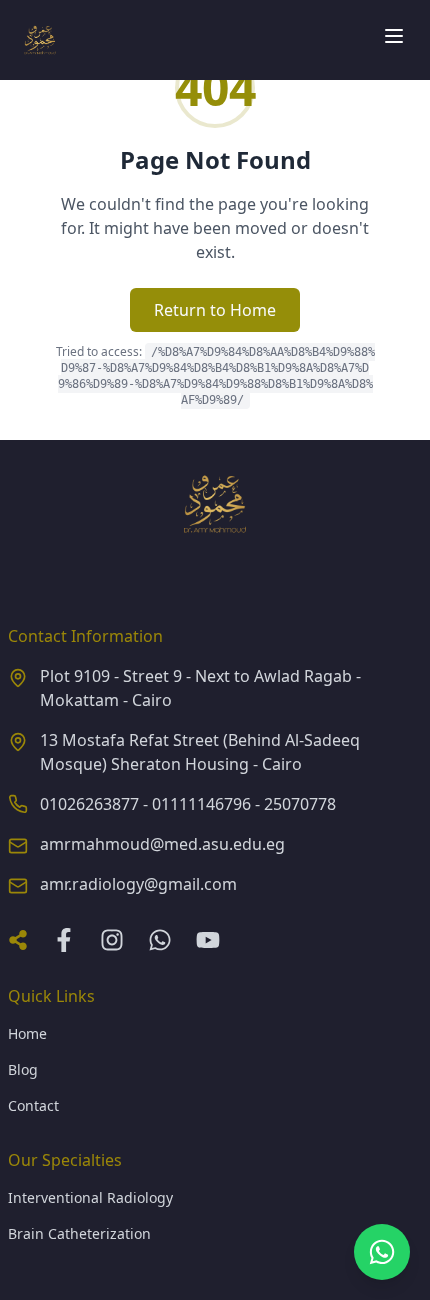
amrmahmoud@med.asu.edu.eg (162, 844)
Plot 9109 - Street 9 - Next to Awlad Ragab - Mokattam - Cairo (200, 688)
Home (27, 1033)
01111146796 (201, 804)
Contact (33, 1105)
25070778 (300, 804)
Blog (23, 1069)
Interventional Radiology (90, 1197)
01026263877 (89, 804)
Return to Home (215, 310)
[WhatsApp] (382, 1252)
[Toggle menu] (394, 36)
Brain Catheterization (79, 1233)
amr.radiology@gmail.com (138, 884)
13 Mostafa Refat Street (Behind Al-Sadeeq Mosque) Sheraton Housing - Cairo (200, 752)
